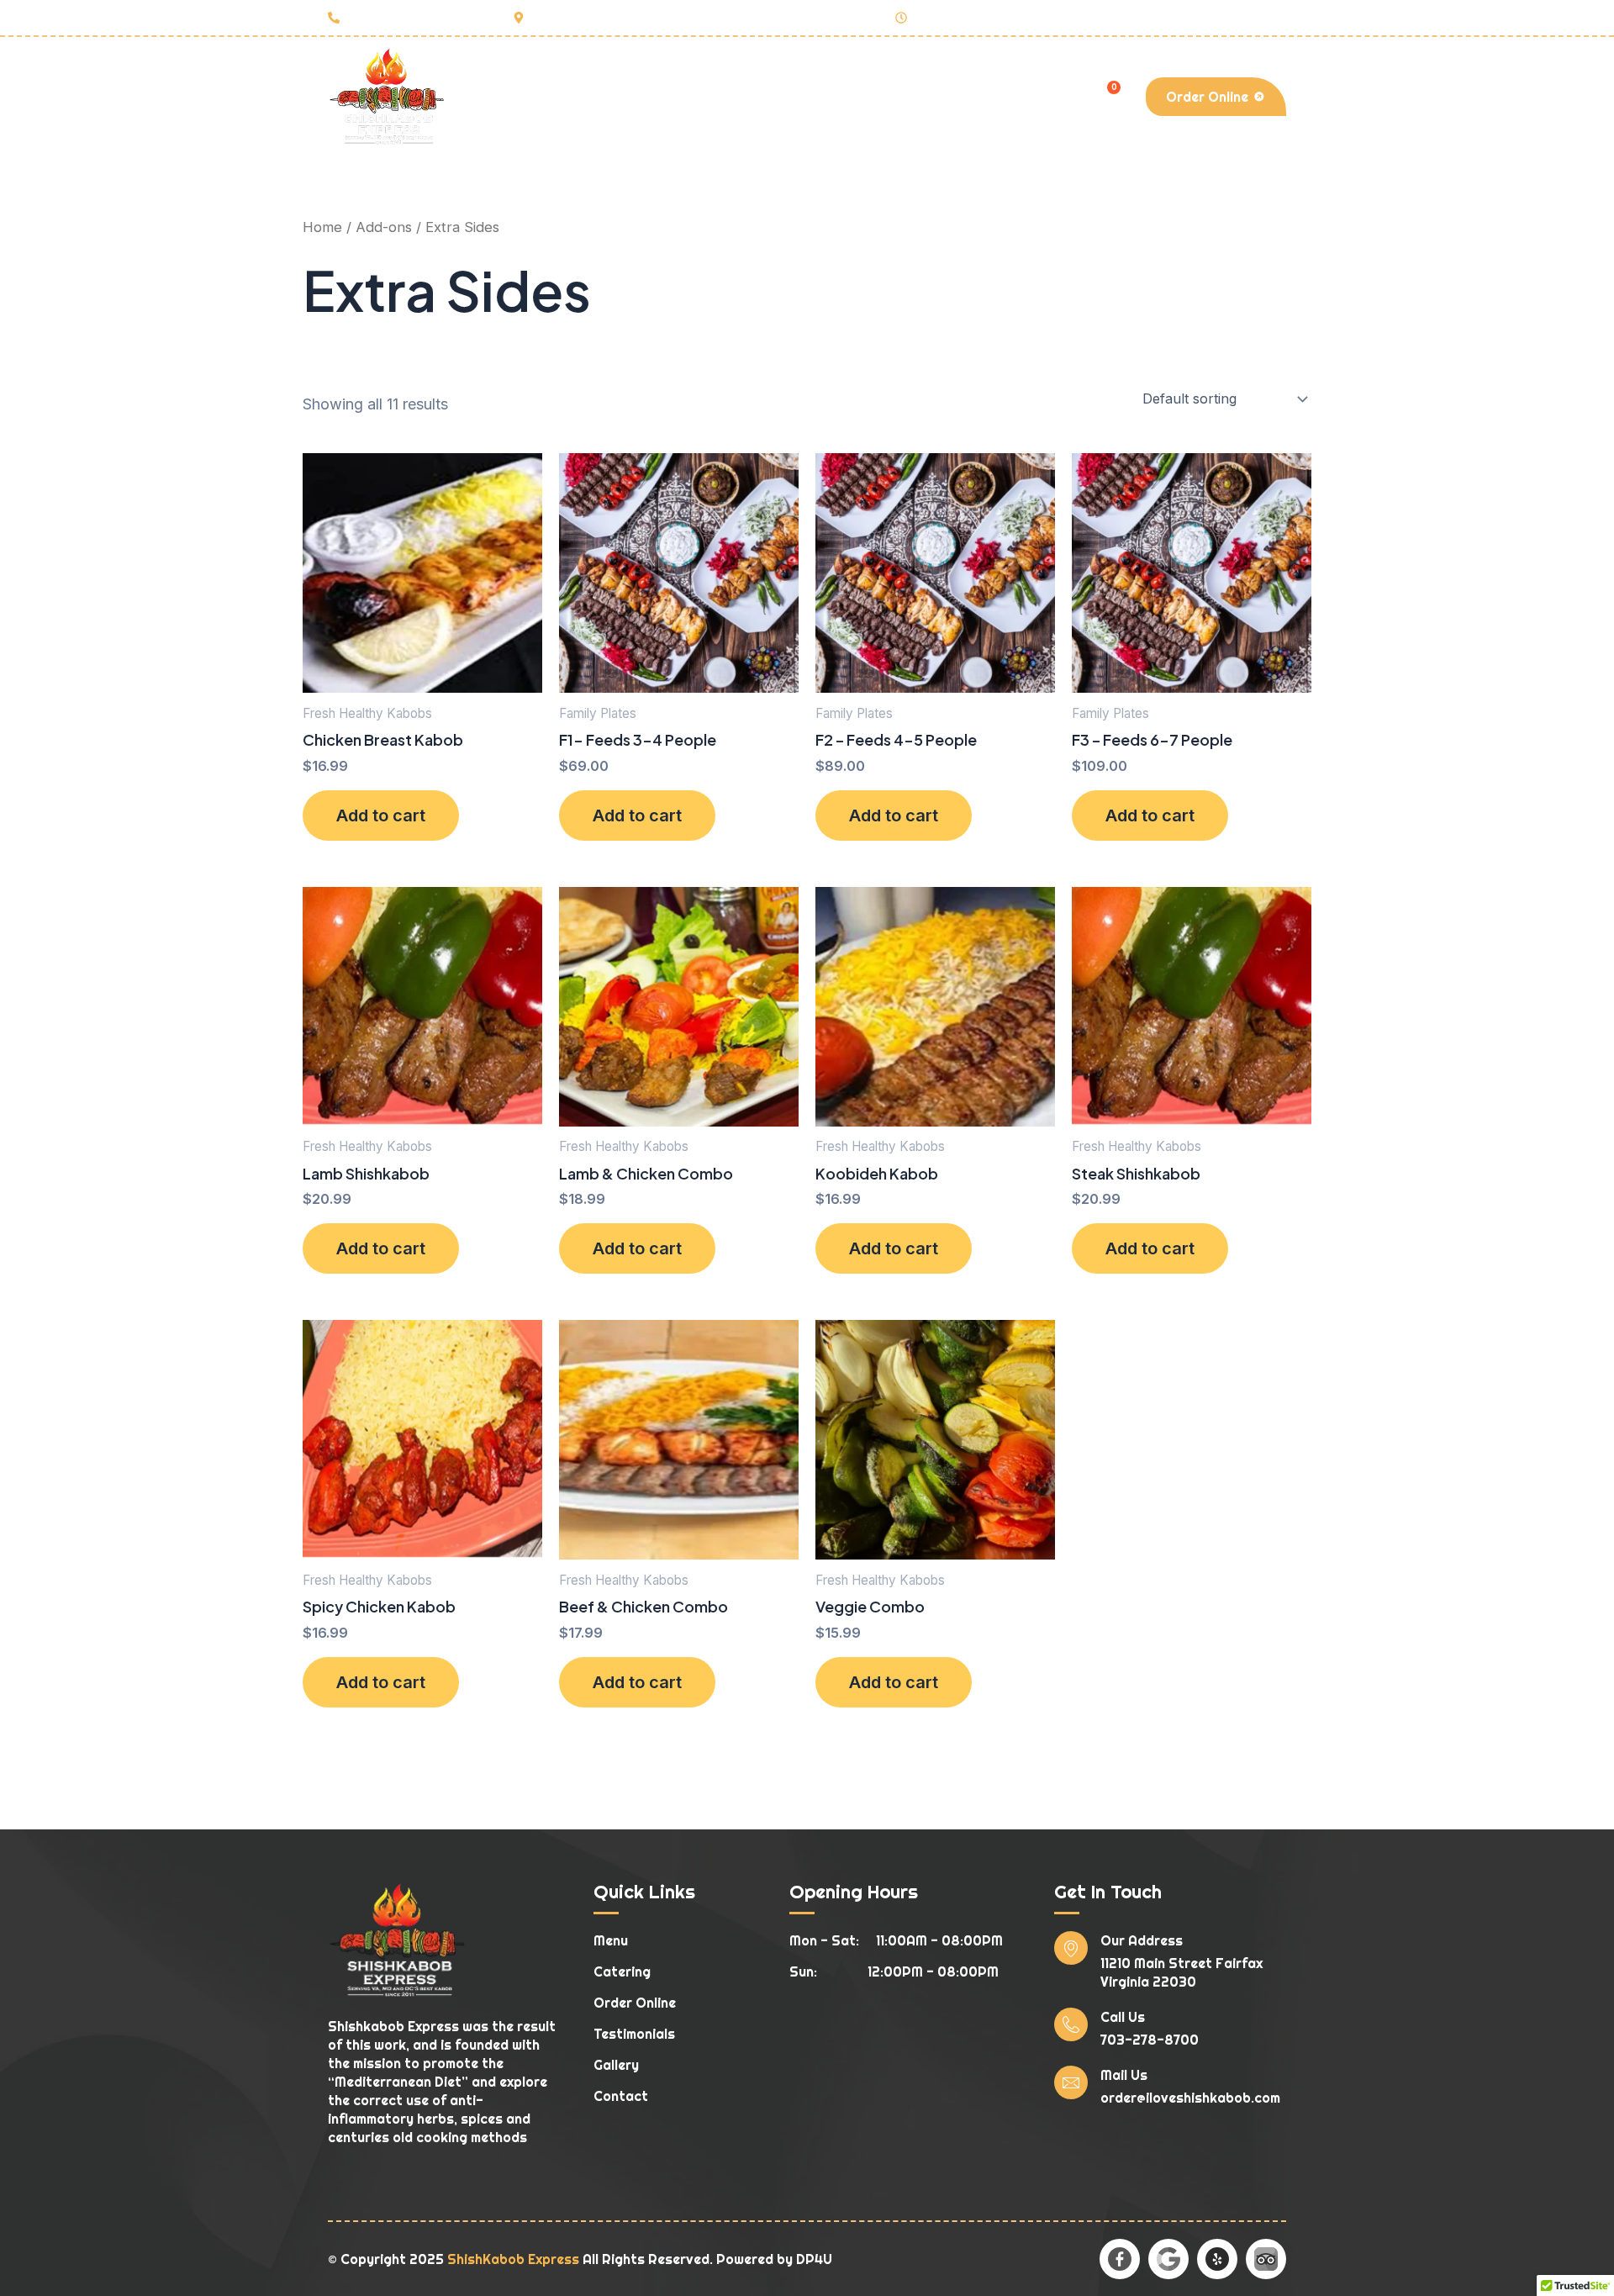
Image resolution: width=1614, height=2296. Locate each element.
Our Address (1142, 1940)
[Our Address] (1071, 1948)
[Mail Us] (1071, 2082)
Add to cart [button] (381, 815)
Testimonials (800, 96)
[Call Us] (1071, 2024)
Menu (622, 96)
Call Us (1123, 2017)
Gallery (896, 96)
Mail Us (1124, 2075)
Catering (698, 96)
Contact (977, 96)
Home (488, 96)
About (555, 96)
